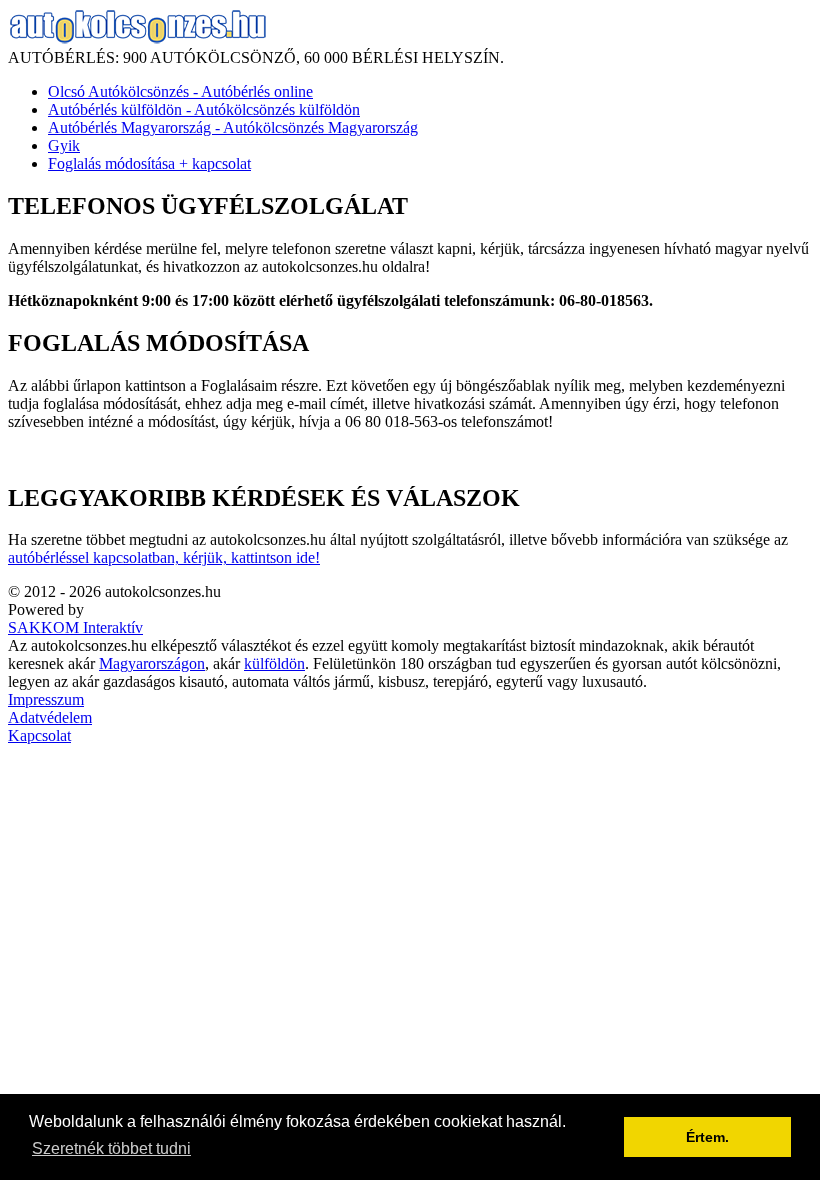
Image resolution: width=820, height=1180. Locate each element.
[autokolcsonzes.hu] (138, 39)
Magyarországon (152, 663)
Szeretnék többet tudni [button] (111, 1148)
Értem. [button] (707, 1137)
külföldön (274, 663)
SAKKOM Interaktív (75, 627)
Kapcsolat (39, 735)
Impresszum (46, 699)
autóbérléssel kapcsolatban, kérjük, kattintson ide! (164, 557)
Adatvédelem (50, 717)
